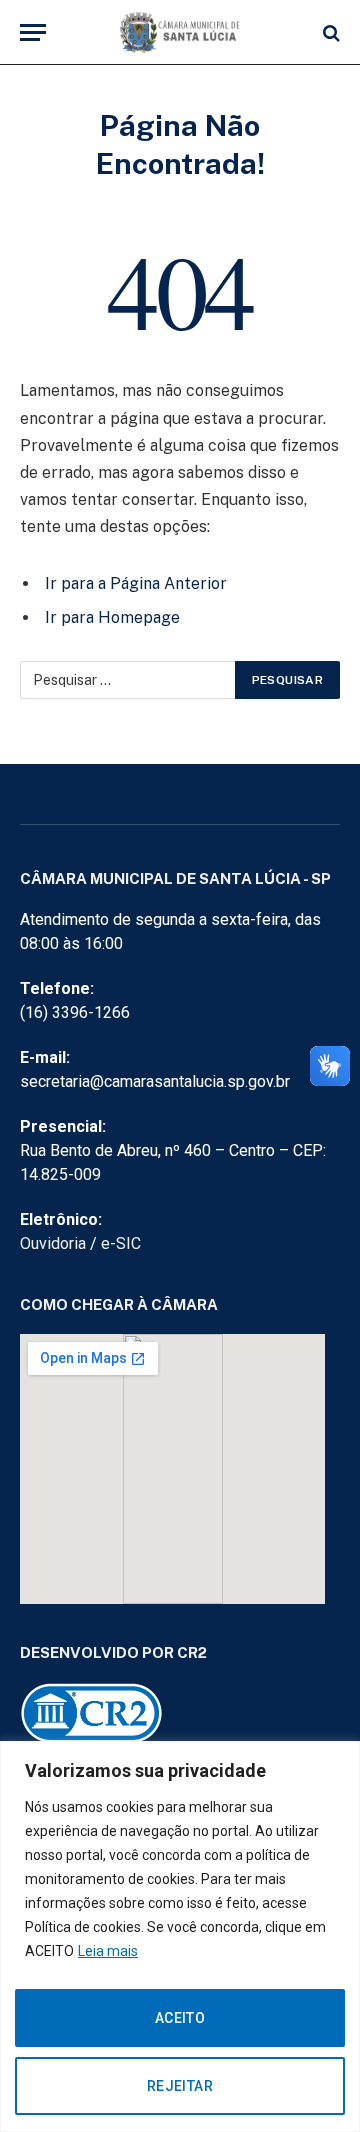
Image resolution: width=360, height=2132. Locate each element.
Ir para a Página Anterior (136, 583)
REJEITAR (180, 2086)
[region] (180, 1936)
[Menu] (33, 32)
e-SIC (121, 1243)
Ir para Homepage (112, 617)
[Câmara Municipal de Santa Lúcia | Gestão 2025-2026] (180, 32)
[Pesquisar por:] (128, 680)
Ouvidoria (53, 1243)
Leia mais (108, 1951)
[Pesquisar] (329, 32)
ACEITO (180, 2018)
